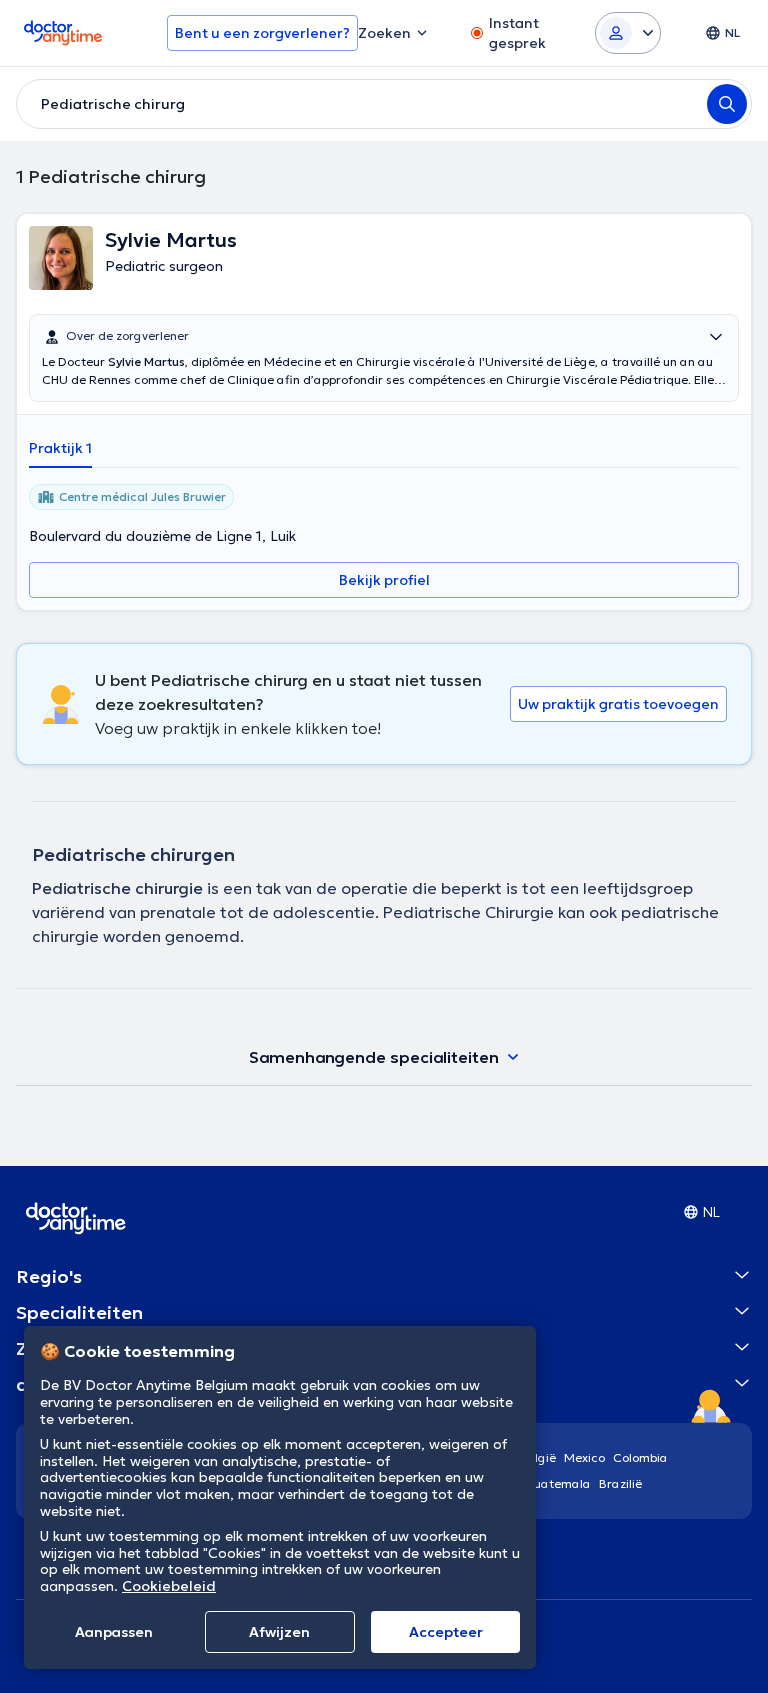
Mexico (584, 1457)
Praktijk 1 (60, 448)
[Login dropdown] (628, 33)
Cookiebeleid (169, 1586)
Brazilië (620, 1483)
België (538, 1457)
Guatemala (558, 1483)
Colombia (640, 1457)
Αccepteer (446, 1632)
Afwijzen (279, 1632)
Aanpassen (114, 1632)
